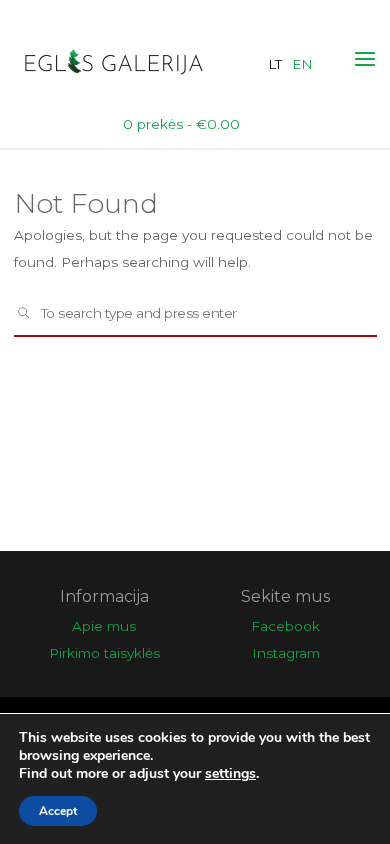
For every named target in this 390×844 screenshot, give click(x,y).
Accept (58, 811)
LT (275, 64)
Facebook (285, 626)
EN (302, 64)
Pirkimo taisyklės (104, 653)
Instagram (286, 653)
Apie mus (104, 626)
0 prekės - (181, 124)
